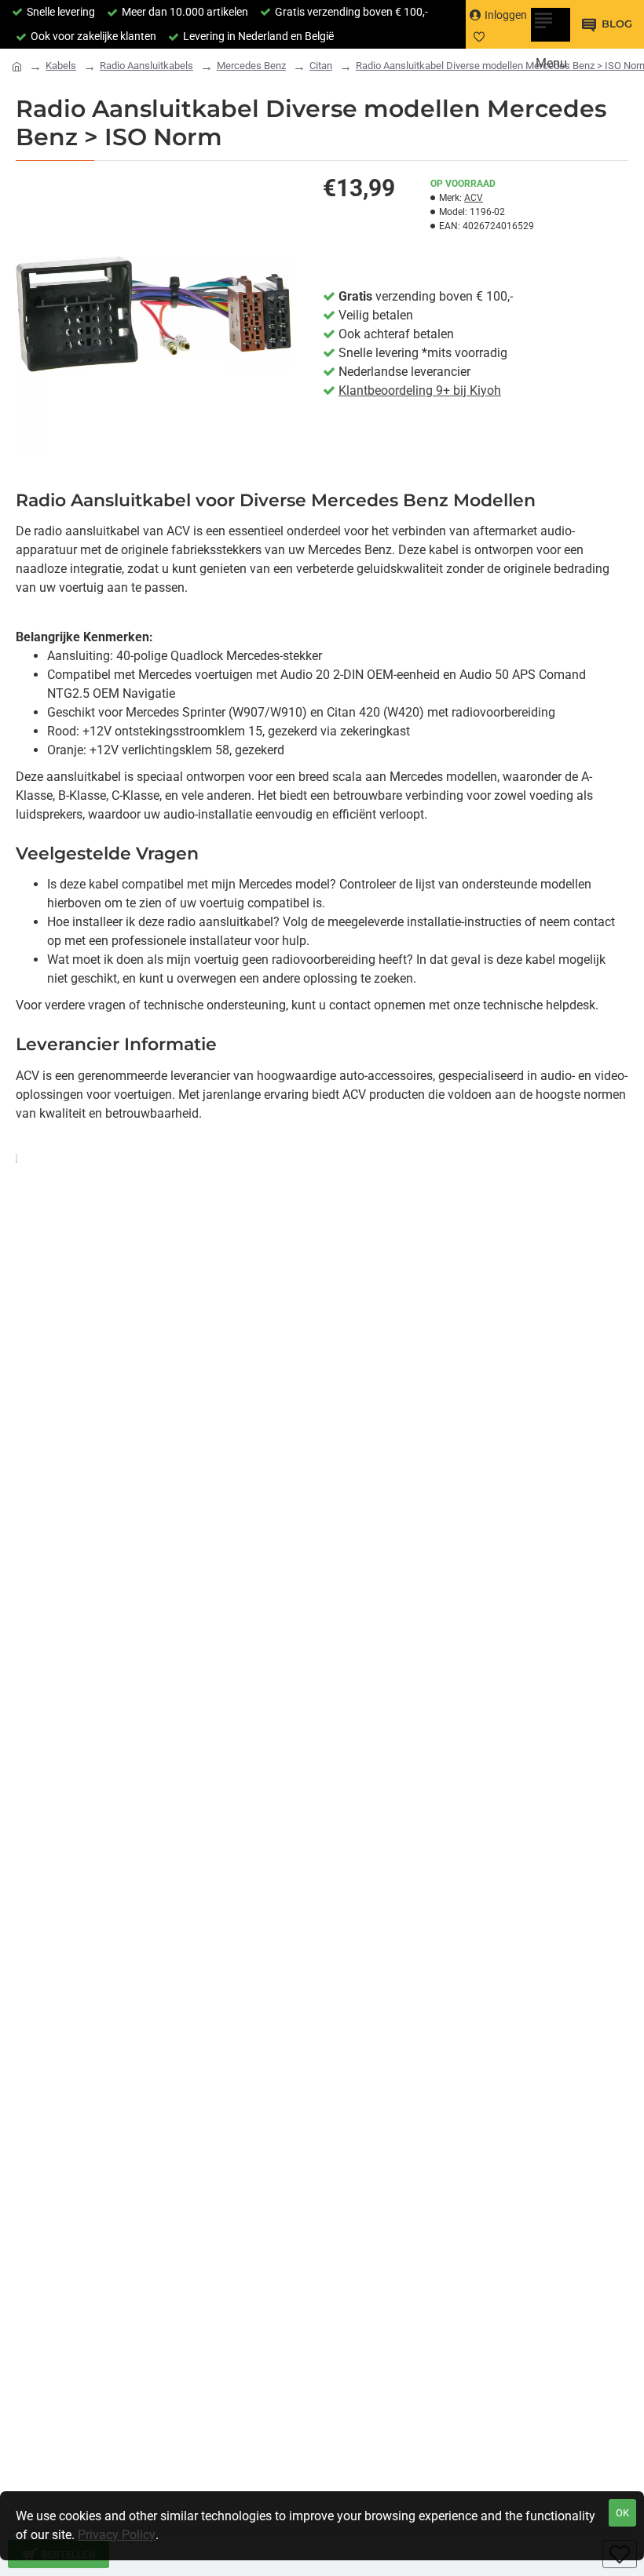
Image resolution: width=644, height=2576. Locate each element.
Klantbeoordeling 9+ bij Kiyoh (420, 390)
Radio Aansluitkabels (146, 66)
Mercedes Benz (251, 66)
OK (622, 2513)
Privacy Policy (117, 2535)
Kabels (61, 66)
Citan (321, 66)
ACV (474, 198)
